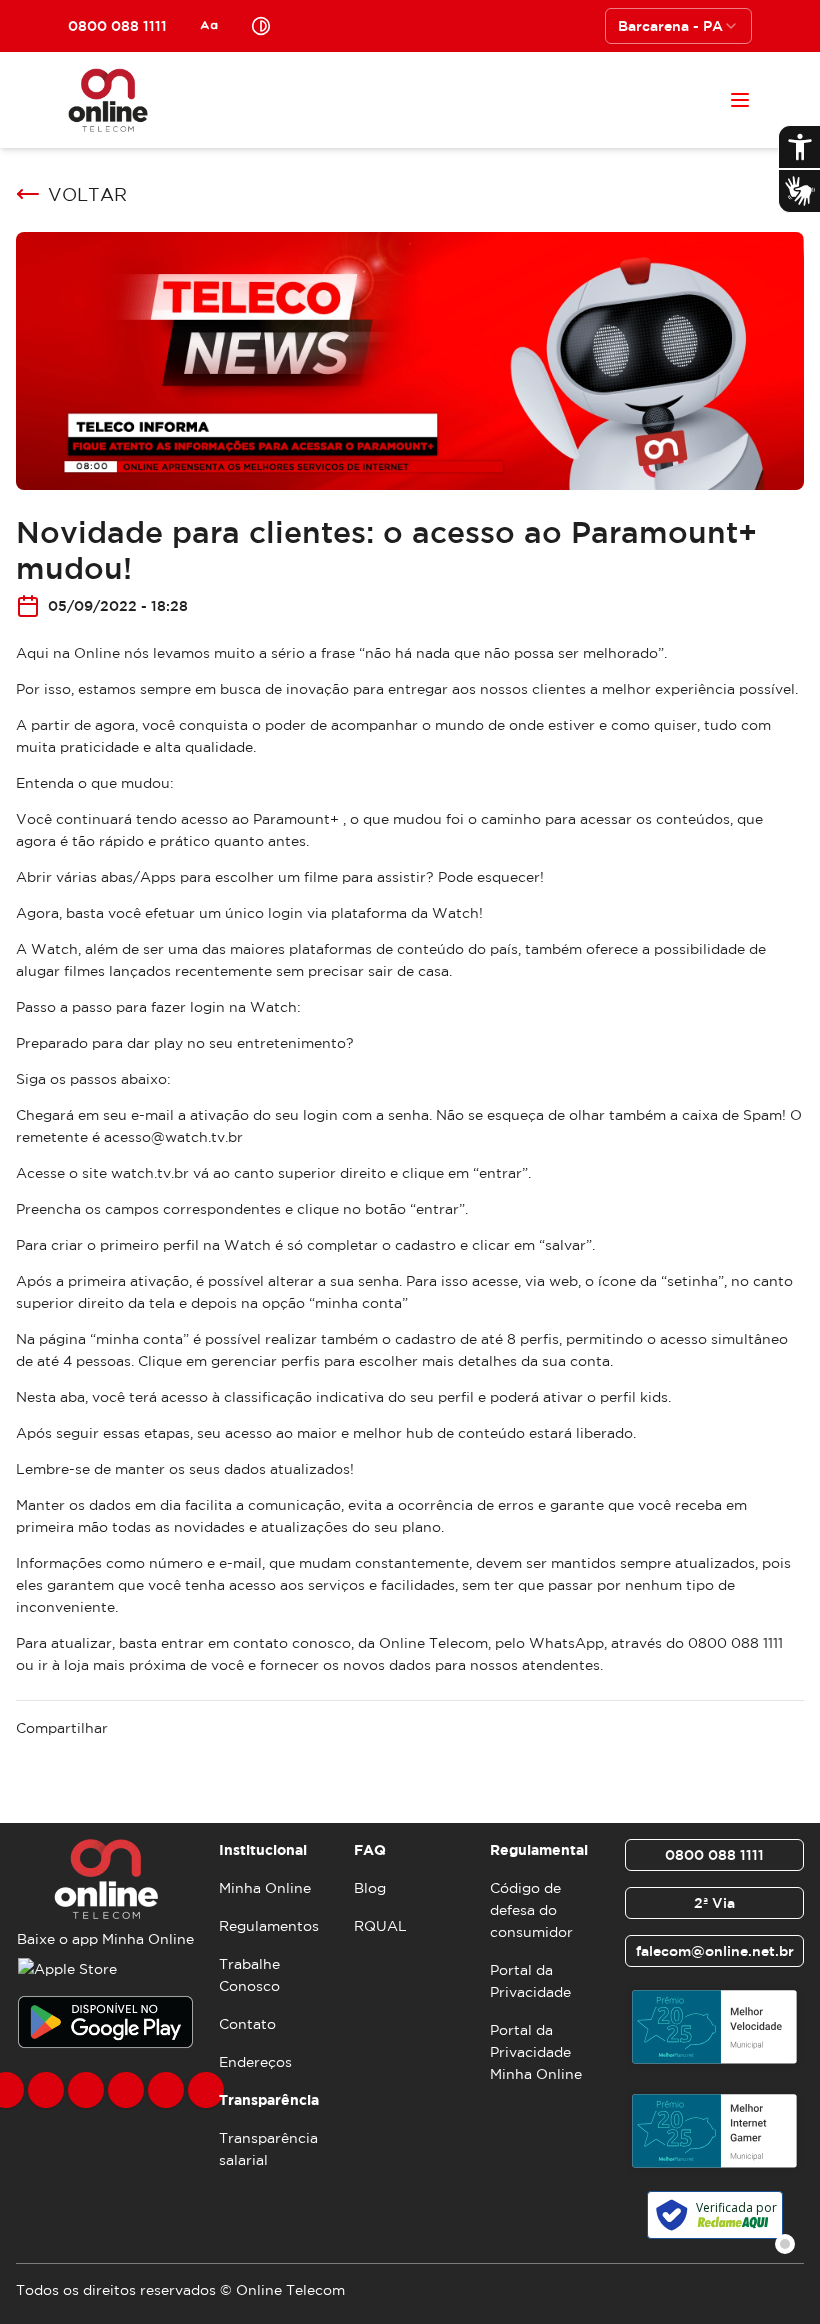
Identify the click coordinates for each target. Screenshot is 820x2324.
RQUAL (380, 1926)
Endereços (255, 2062)
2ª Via (714, 1903)
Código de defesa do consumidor (531, 1910)
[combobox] (678, 26)
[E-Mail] (166, 2090)
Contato (247, 2024)
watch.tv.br (150, 1173)
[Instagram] (46, 2090)
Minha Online (265, 1888)
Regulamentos (269, 1926)
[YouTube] (126, 2090)
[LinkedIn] (206, 2090)
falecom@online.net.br (715, 1951)
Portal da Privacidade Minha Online (536, 2052)
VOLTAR (87, 194)
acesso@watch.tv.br (173, 1137)
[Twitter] (86, 2090)
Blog (370, 1888)
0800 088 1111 (714, 1855)
